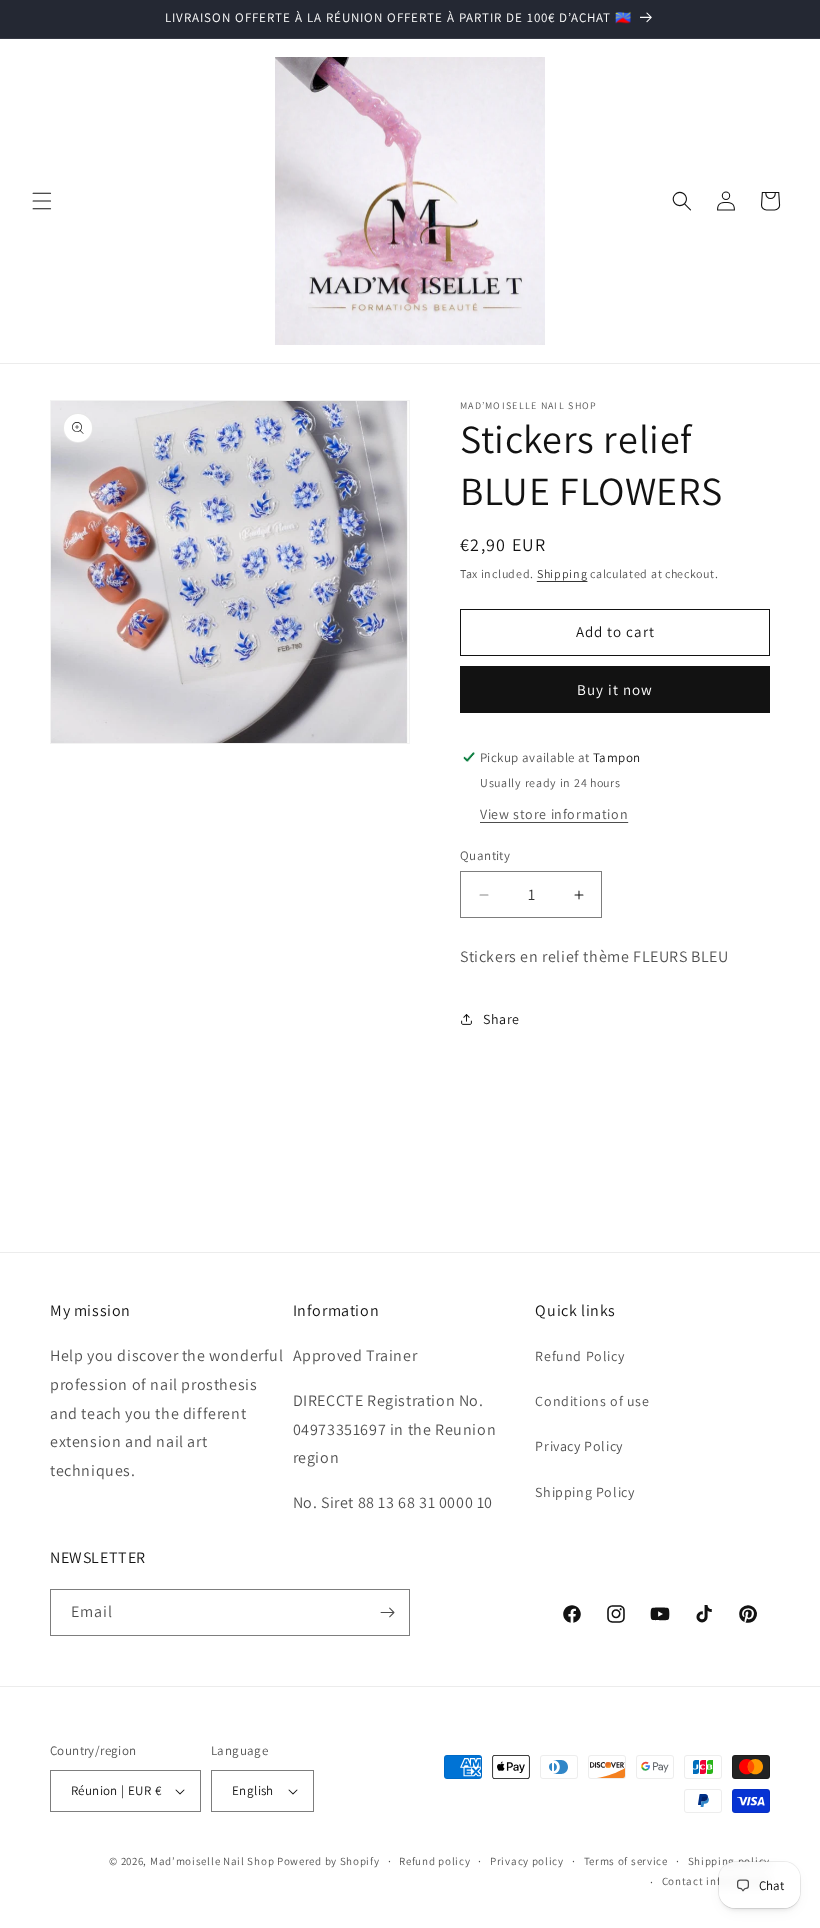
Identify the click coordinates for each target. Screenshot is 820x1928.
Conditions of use (592, 1401)
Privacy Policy (578, 1446)
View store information (554, 814)
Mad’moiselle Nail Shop (212, 1861)
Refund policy (434, 1861)
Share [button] (501, 1019)
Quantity (485, 855)
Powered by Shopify (328, 1861)
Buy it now (615, 689)
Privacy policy (527, 1861)
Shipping (562, 573)
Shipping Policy (584, 1492)
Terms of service (626, 1861)
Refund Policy (579, 1356)
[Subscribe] (387, 1612)
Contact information (716, 1881)
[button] (42, 201)
